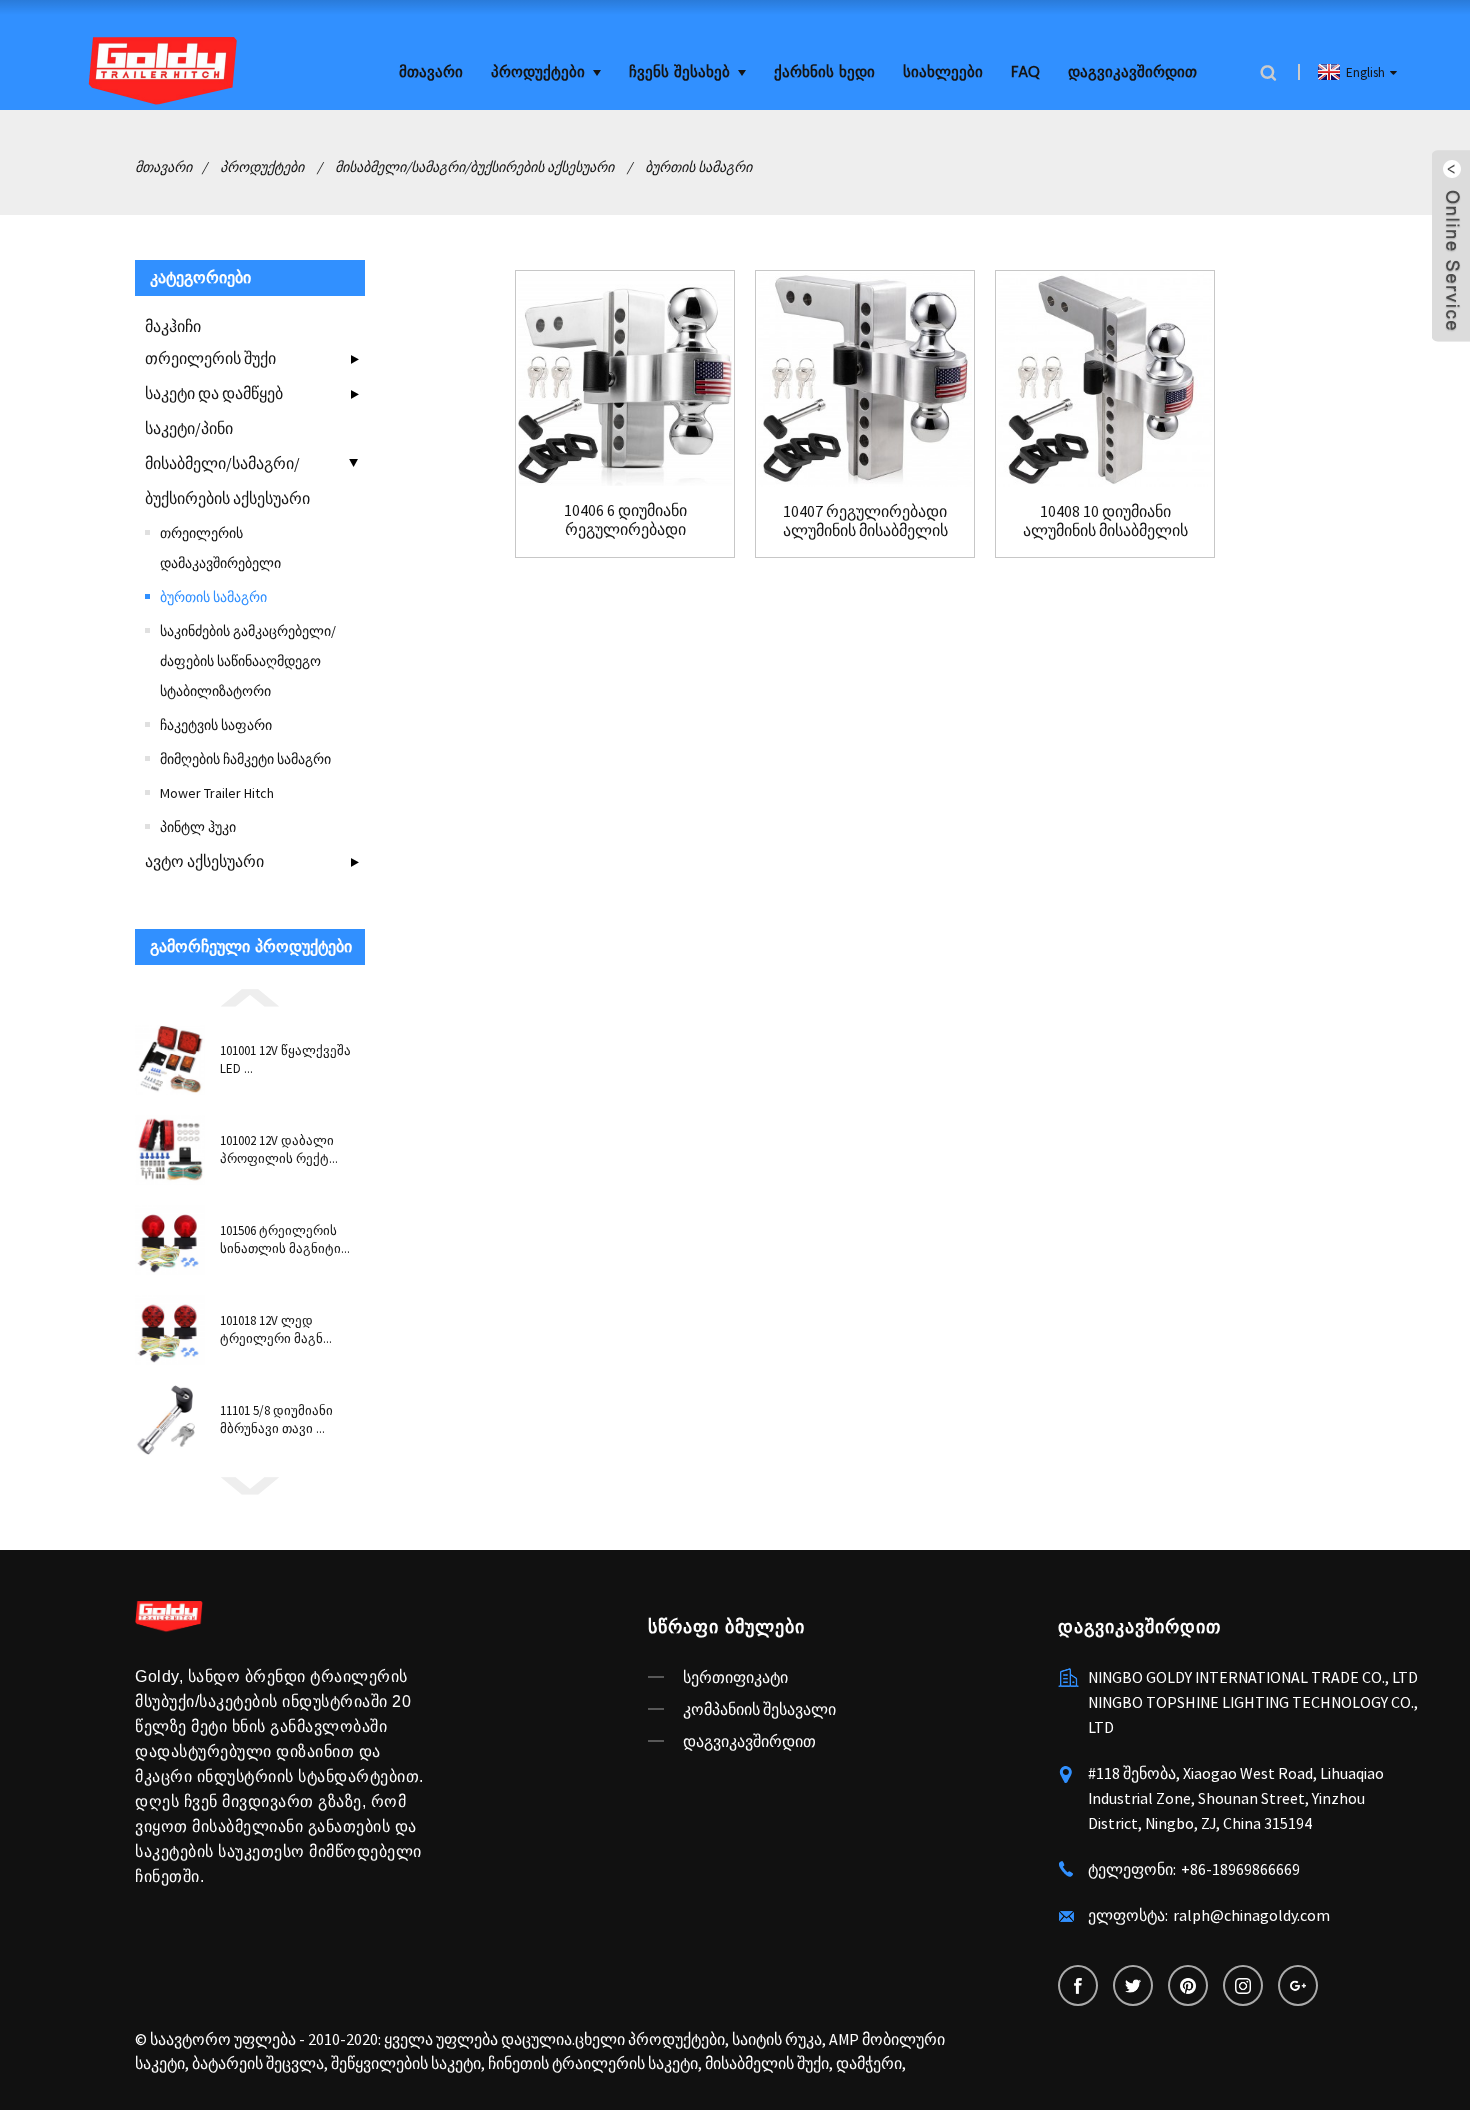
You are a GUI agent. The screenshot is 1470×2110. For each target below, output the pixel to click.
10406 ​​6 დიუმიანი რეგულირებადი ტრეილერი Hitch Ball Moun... (625, 520)
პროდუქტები (538, 72)
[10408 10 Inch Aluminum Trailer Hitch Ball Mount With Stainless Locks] (1105, 380)
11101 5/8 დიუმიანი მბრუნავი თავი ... (276, 1419)
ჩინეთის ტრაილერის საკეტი (593, 2063)
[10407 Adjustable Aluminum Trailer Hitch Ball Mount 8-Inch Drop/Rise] (865, 380)
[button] (250, 996)
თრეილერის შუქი (210, 358)
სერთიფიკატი (735, 1677)
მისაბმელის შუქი (767, 2063)
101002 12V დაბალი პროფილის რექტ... (279, 1149)
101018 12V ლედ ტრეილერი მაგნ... (276, 1329)
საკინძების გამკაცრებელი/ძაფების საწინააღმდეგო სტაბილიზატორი (248, 661)
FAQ (1025, 72)
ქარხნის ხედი (824, 72)
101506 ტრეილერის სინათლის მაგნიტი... (285, 1239)
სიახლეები (943, 72)
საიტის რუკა (777, 2039)
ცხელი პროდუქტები (650, 2039)
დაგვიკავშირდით (1132, 72)
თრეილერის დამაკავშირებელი (220, 548)
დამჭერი (869, 2063)
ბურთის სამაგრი (698, 167)
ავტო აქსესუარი (204, 861)
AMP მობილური (887, 2039)
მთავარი (431, 72)
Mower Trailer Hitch (217, 793)
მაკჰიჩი (173, 326)
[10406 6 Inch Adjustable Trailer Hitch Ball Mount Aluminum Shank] (625, 379)
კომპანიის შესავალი (759, 1709)
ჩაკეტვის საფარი (216, 725)
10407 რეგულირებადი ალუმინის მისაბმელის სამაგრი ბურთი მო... (865, 521)
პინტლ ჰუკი (198, 827)
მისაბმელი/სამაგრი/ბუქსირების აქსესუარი (474, 167)
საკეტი (160, 2063)
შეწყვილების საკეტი (406, 2063)
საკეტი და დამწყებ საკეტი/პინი (214, 410)
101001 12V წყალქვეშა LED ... (285, 1059)
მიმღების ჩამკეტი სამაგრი (245, 759)
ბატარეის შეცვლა (258, 2063)
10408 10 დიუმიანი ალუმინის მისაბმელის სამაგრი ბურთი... (1105, 521)
